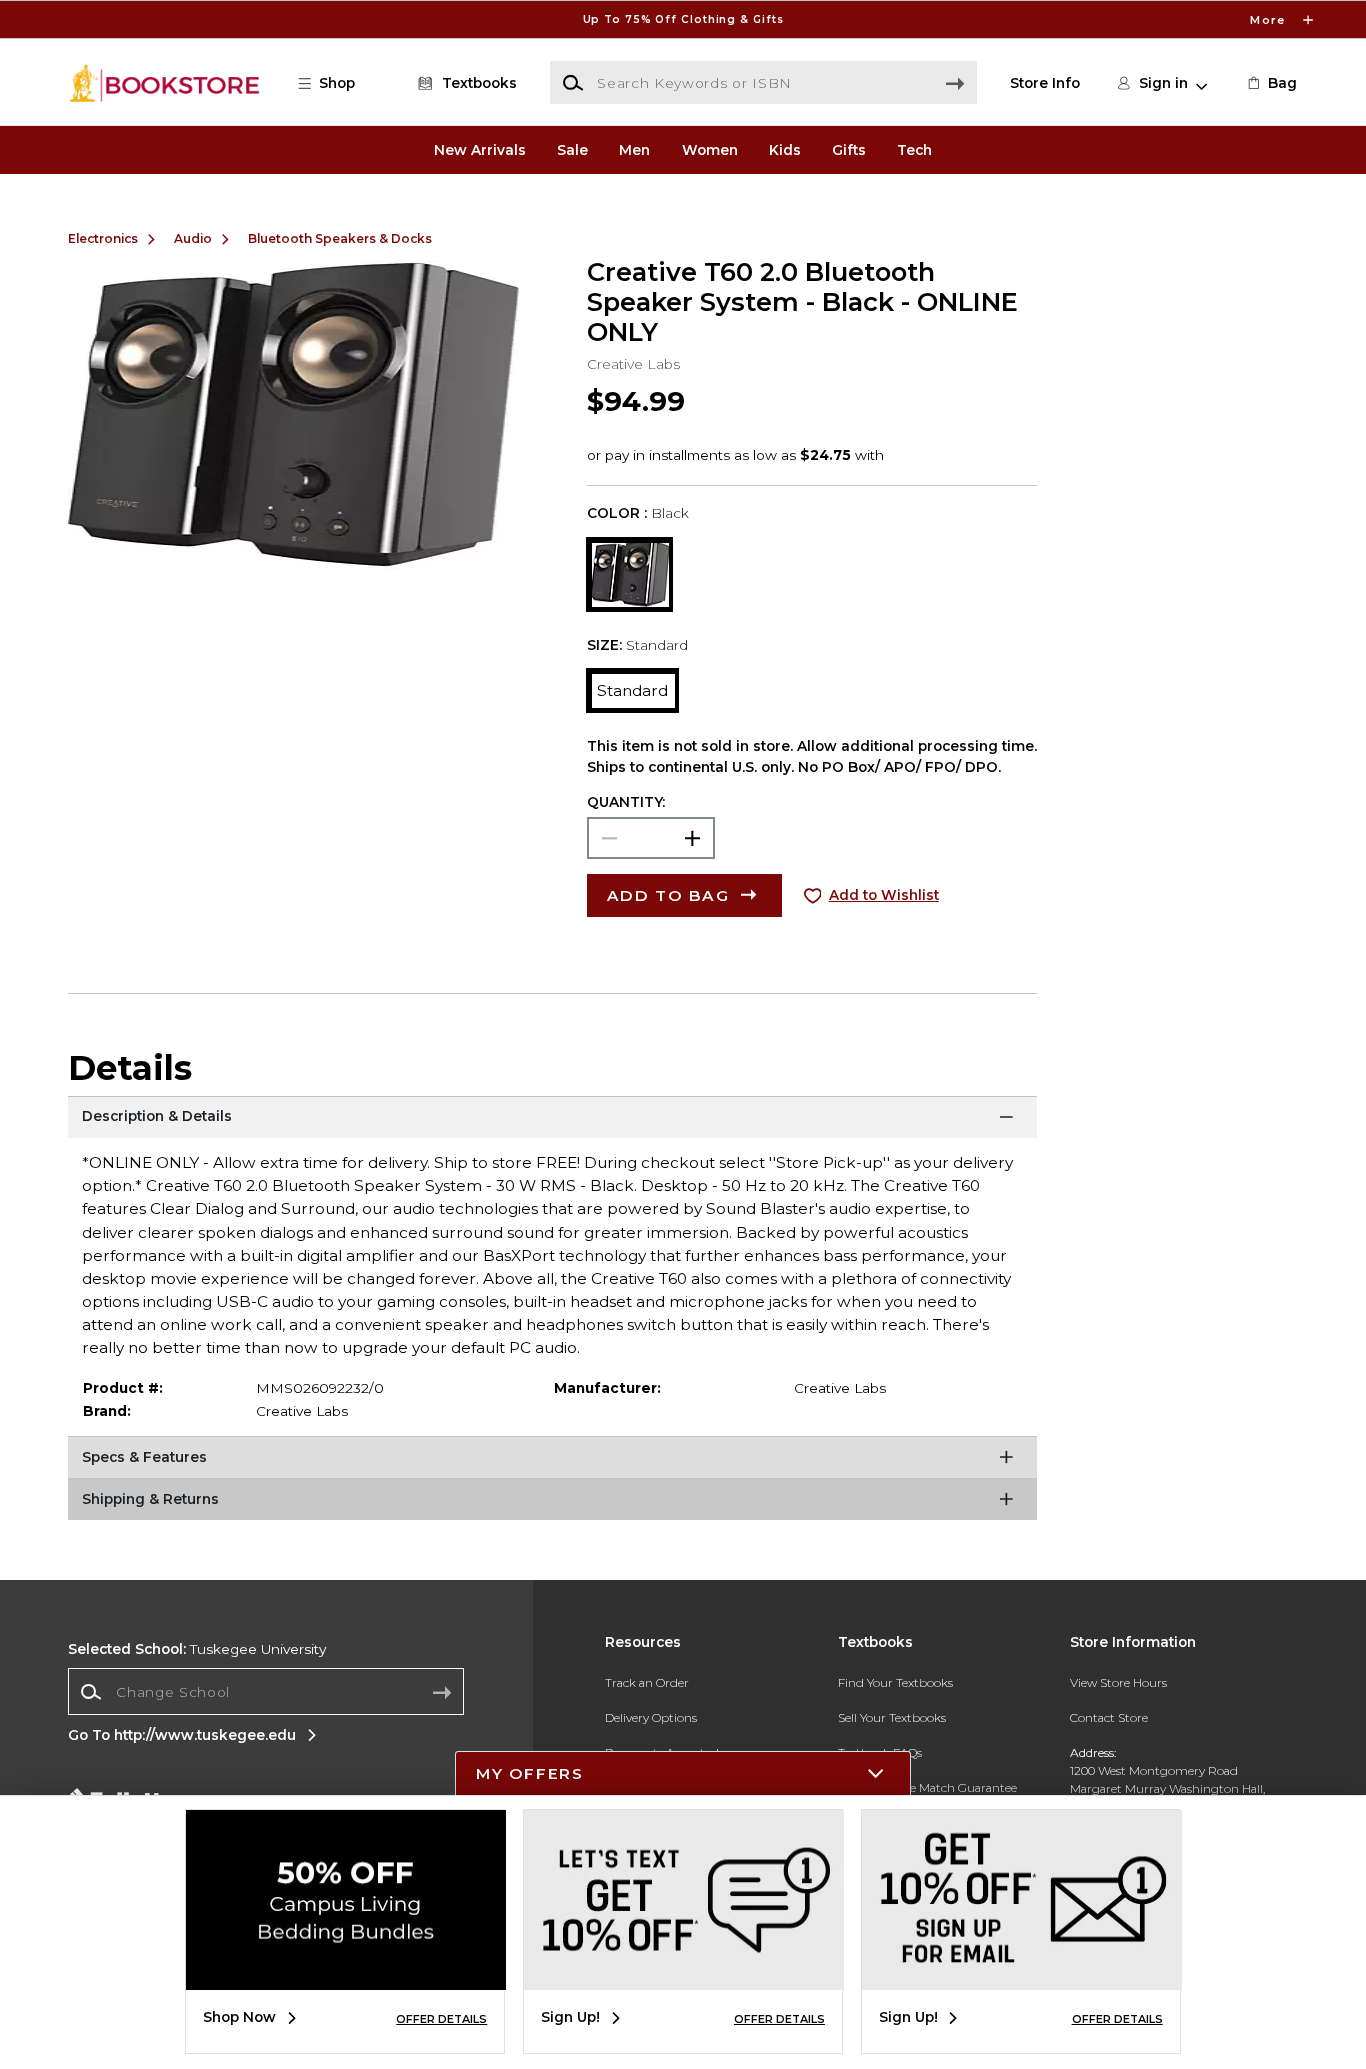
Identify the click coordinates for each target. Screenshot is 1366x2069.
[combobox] (266, 1692)
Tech (914, 150)
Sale (572, 150)
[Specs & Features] (552, 1461)
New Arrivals (480, 150)
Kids (785, 150)
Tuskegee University (197, 1649)
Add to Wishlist (884, 895)
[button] (683, 19)
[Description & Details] (552, 1121)
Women (710, 150)
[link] (1271, 83)
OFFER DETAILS (441, 2019)
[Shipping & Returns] (552, 1503)
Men (634, 150)
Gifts (849, 150)
